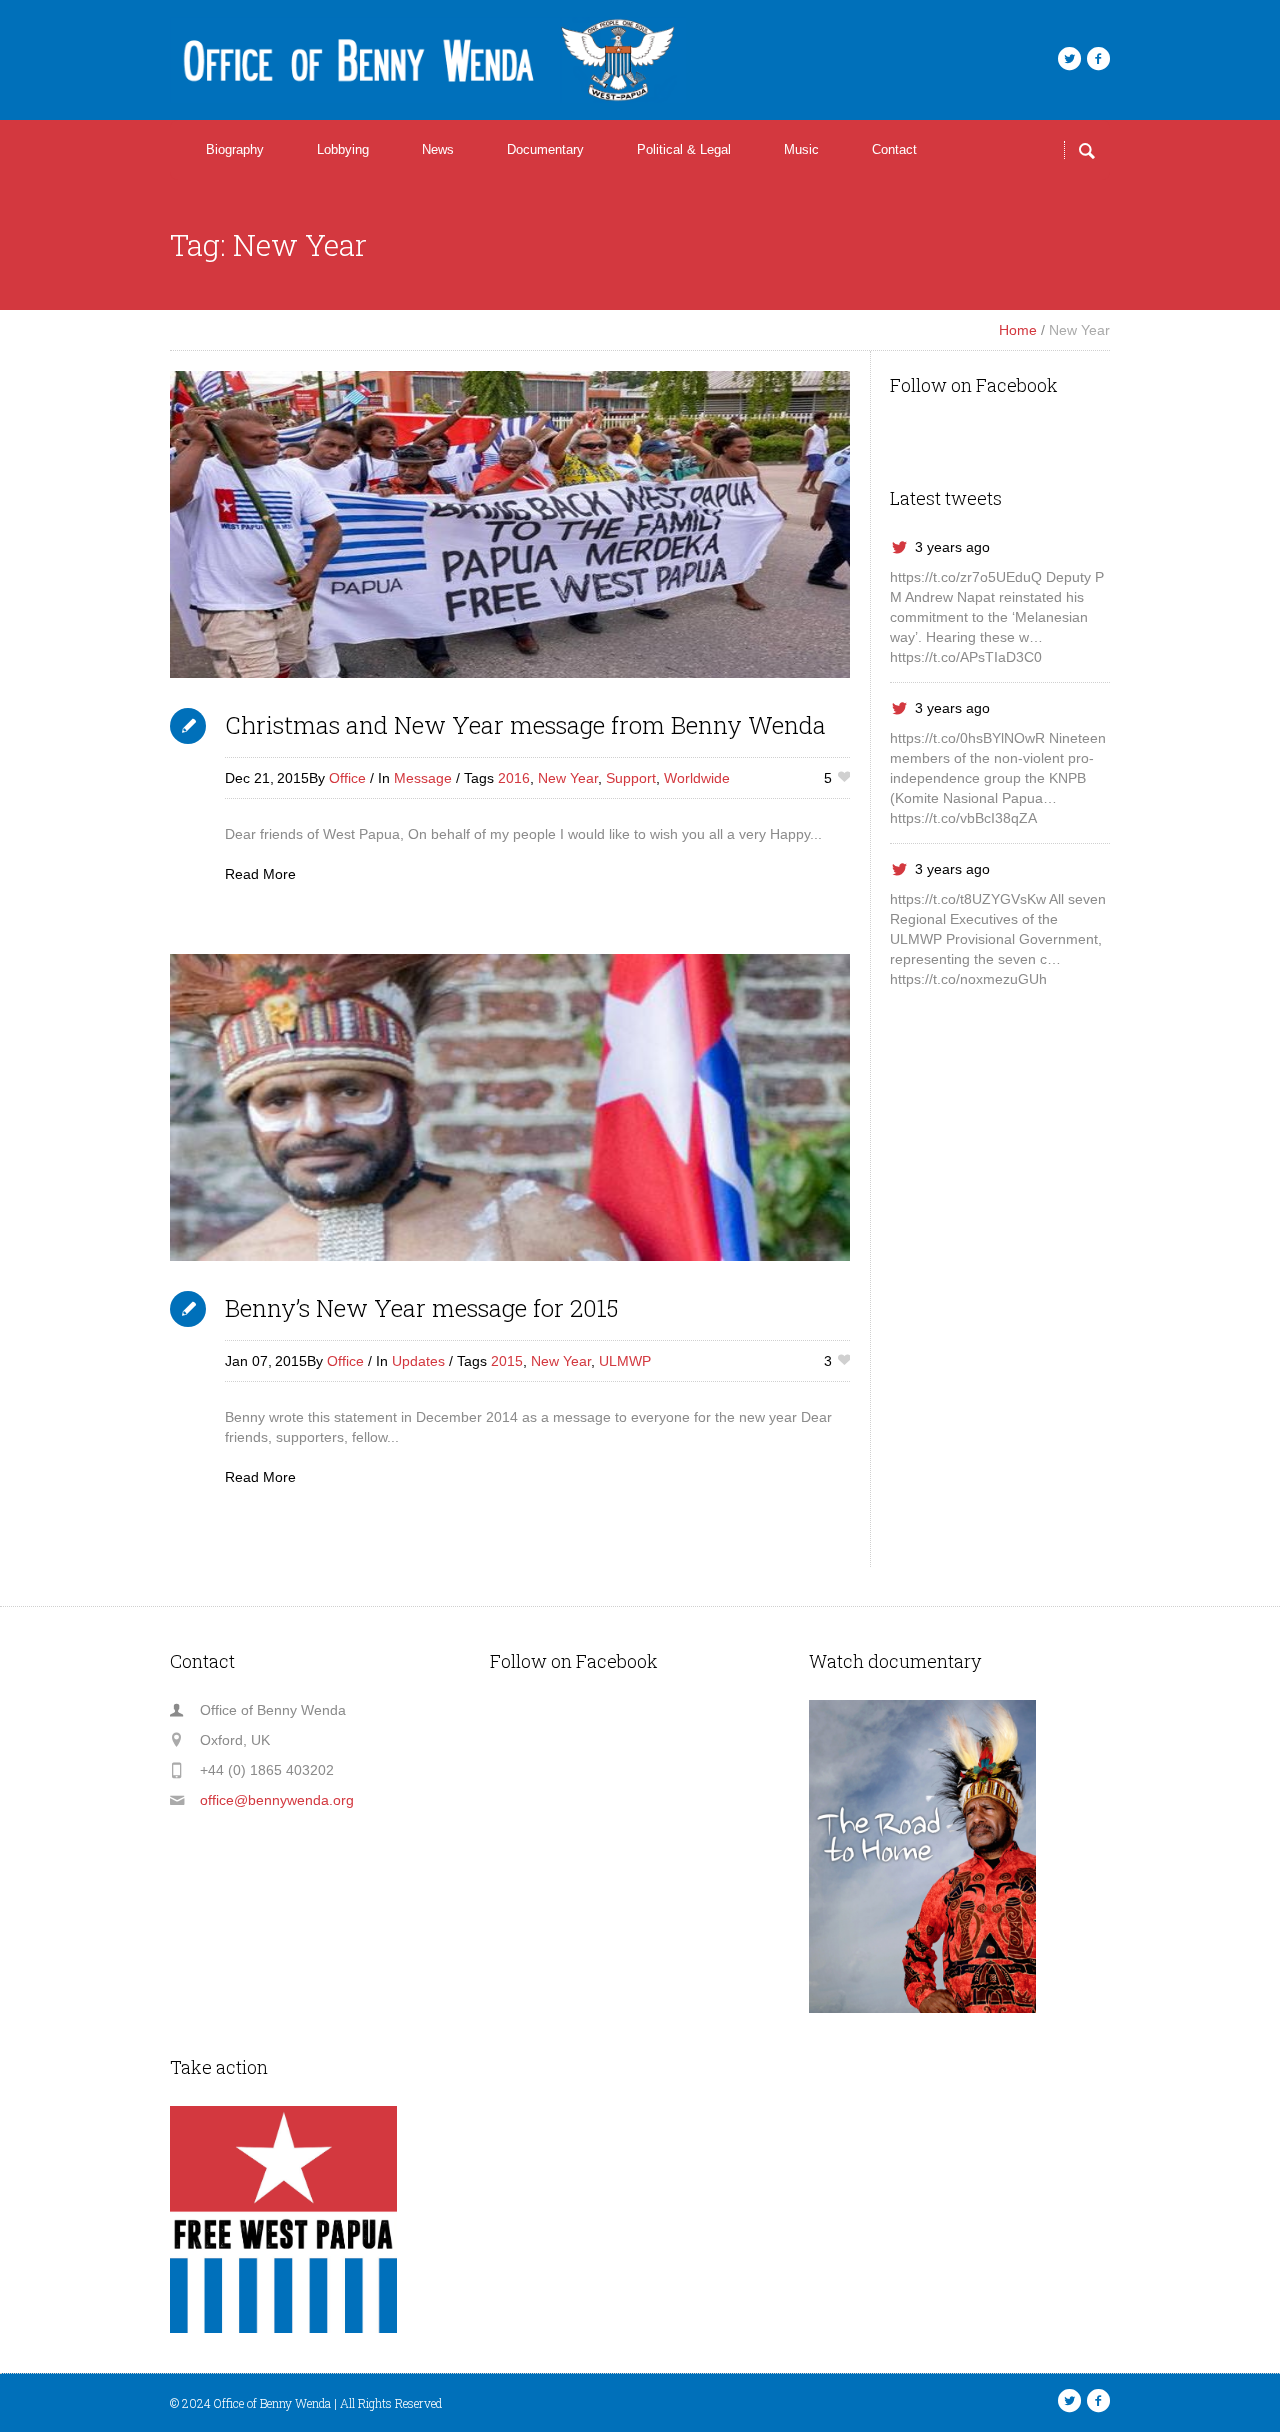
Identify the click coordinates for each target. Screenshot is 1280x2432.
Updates (418, 1361)
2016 (514, 778)
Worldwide (697, 778)
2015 (507, 1361)
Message (423, 778)
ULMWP (625, 1361)
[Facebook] (1098, 59)
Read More (260, 874)
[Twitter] (1069, 59)
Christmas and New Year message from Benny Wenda (525, 725)
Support (631, 778)
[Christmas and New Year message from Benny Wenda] (510, 524)
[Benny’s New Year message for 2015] (510, 1107)
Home (1018, 330)
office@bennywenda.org (277, 1800)
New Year (568, 778)
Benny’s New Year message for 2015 (421, 1308)
